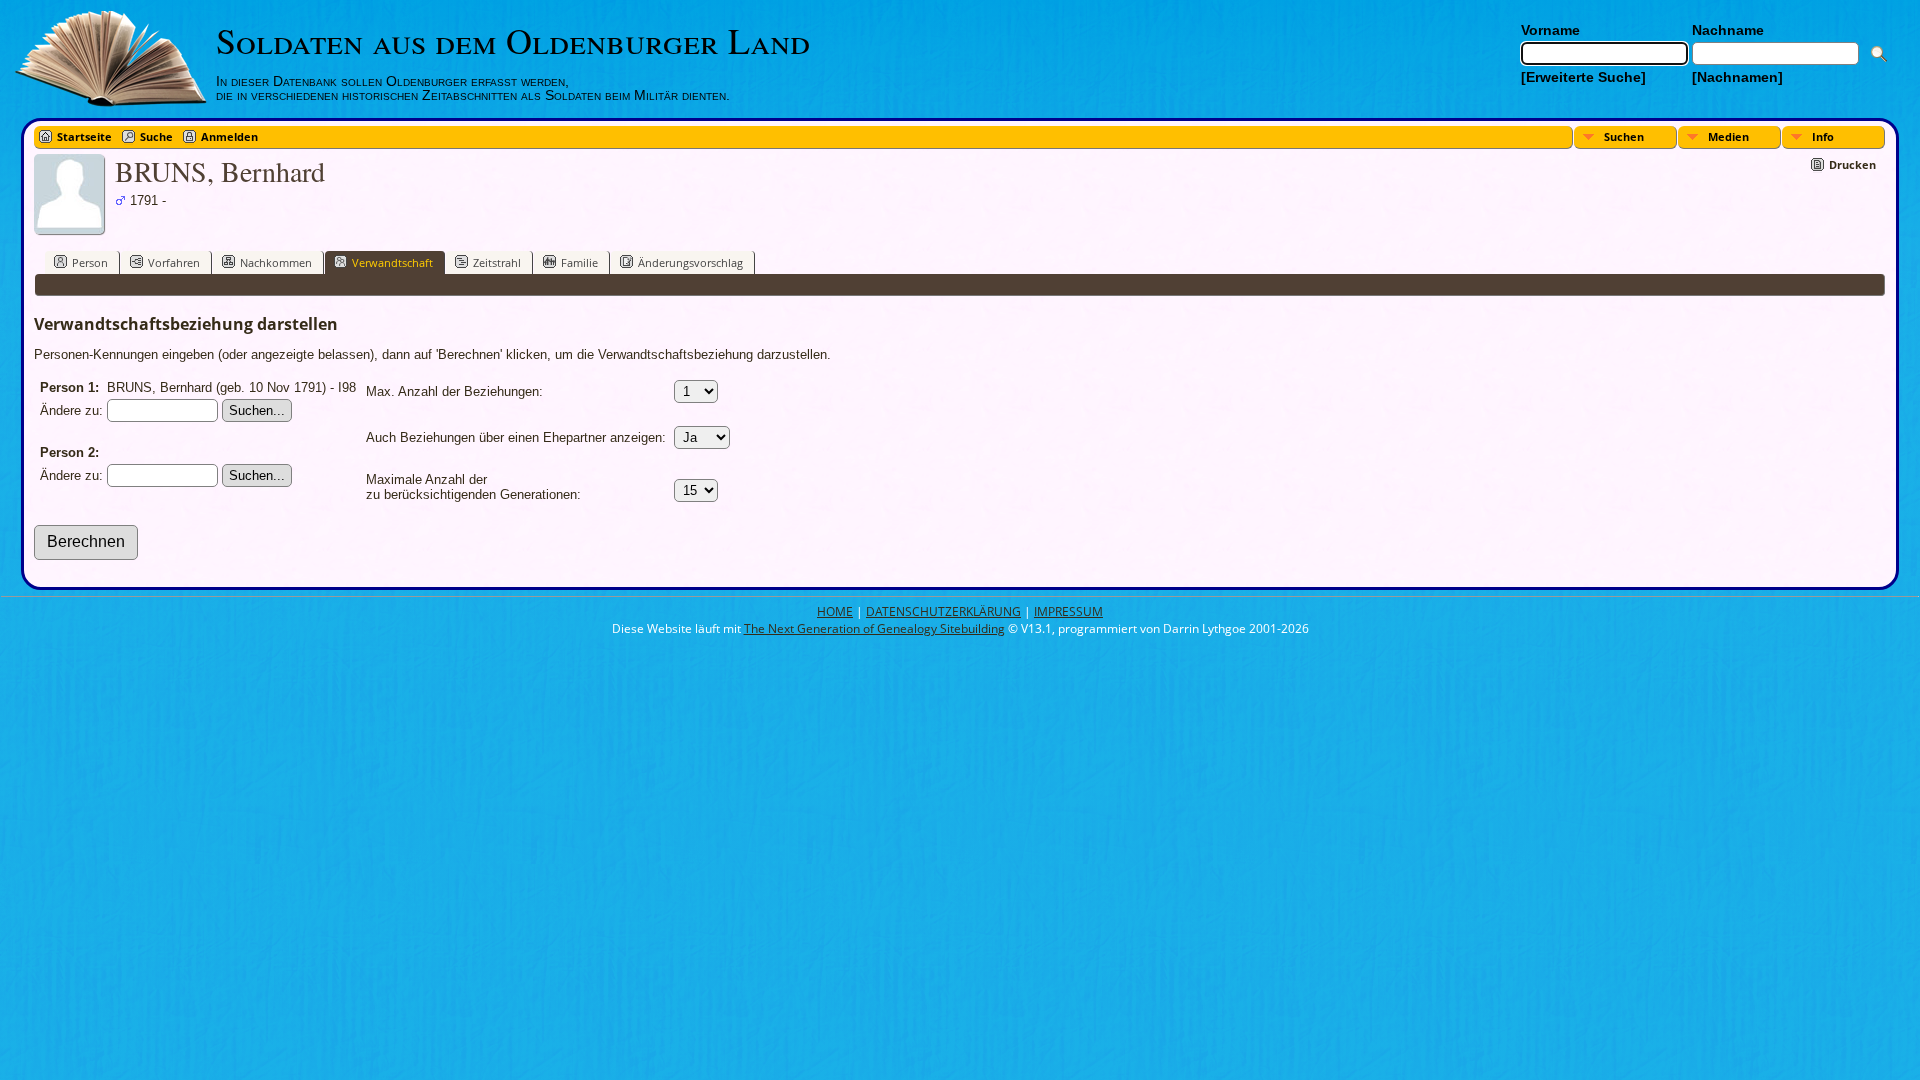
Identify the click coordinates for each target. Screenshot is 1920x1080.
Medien (1728, 136)
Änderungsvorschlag (690, 262)
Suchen (1624, 136)
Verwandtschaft (392, 262)
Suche (156, 136)
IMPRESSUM (1068, 611)
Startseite (84, 136)
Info (1823, 136)
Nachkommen (276, 262)
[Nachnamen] (1737, 77)
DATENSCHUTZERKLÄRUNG (943, 611)
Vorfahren (174, 262)
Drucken (1852, 164)
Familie (579, 262)
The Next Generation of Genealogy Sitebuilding (874, 628)
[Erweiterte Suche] (1583, 77)
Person (90, 262)
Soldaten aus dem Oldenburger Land (513, 40)
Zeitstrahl (497, 262)
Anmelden (229, 136)
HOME (835, 611)
